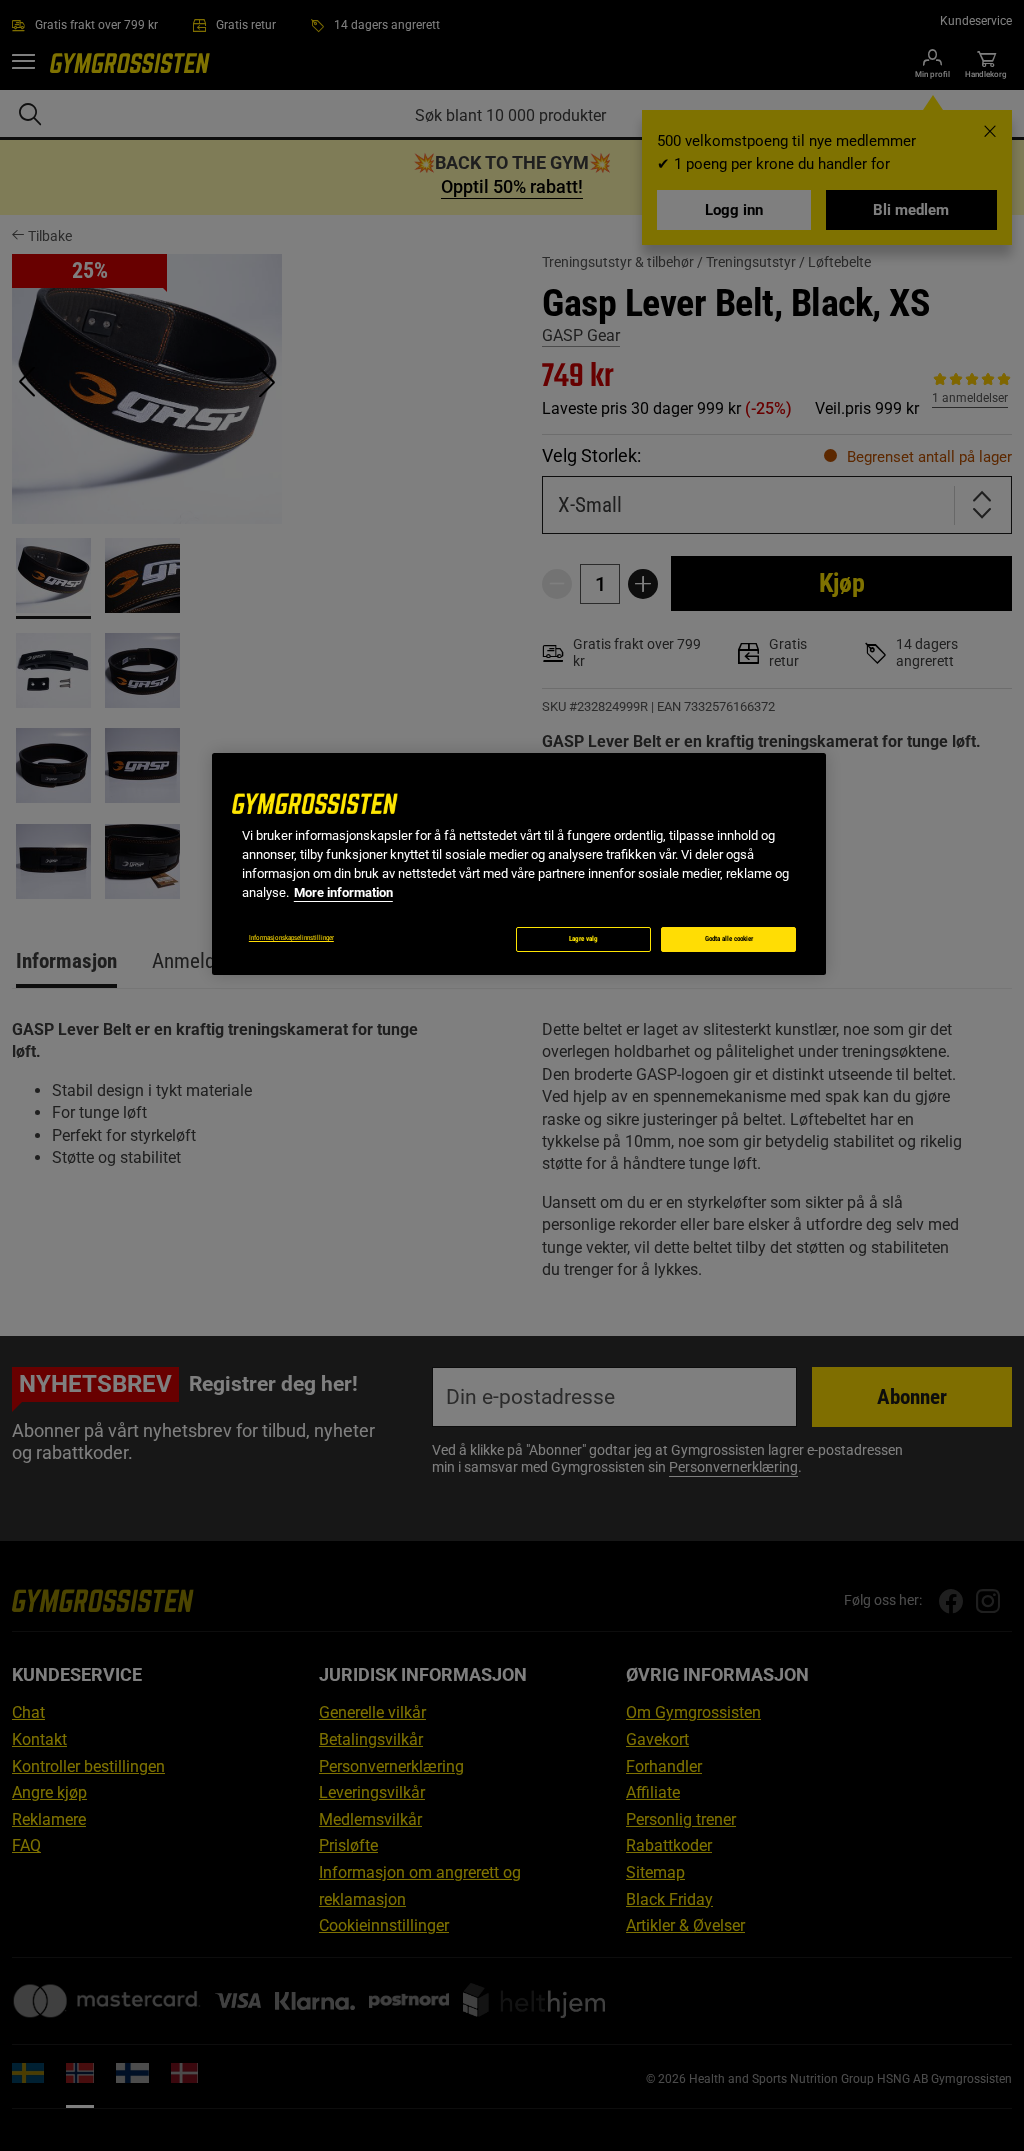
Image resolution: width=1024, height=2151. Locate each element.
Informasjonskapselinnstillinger (291, 938)
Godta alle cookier (729, 939)
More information (343, 892)
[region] (519, 864)
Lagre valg (583, 939)
